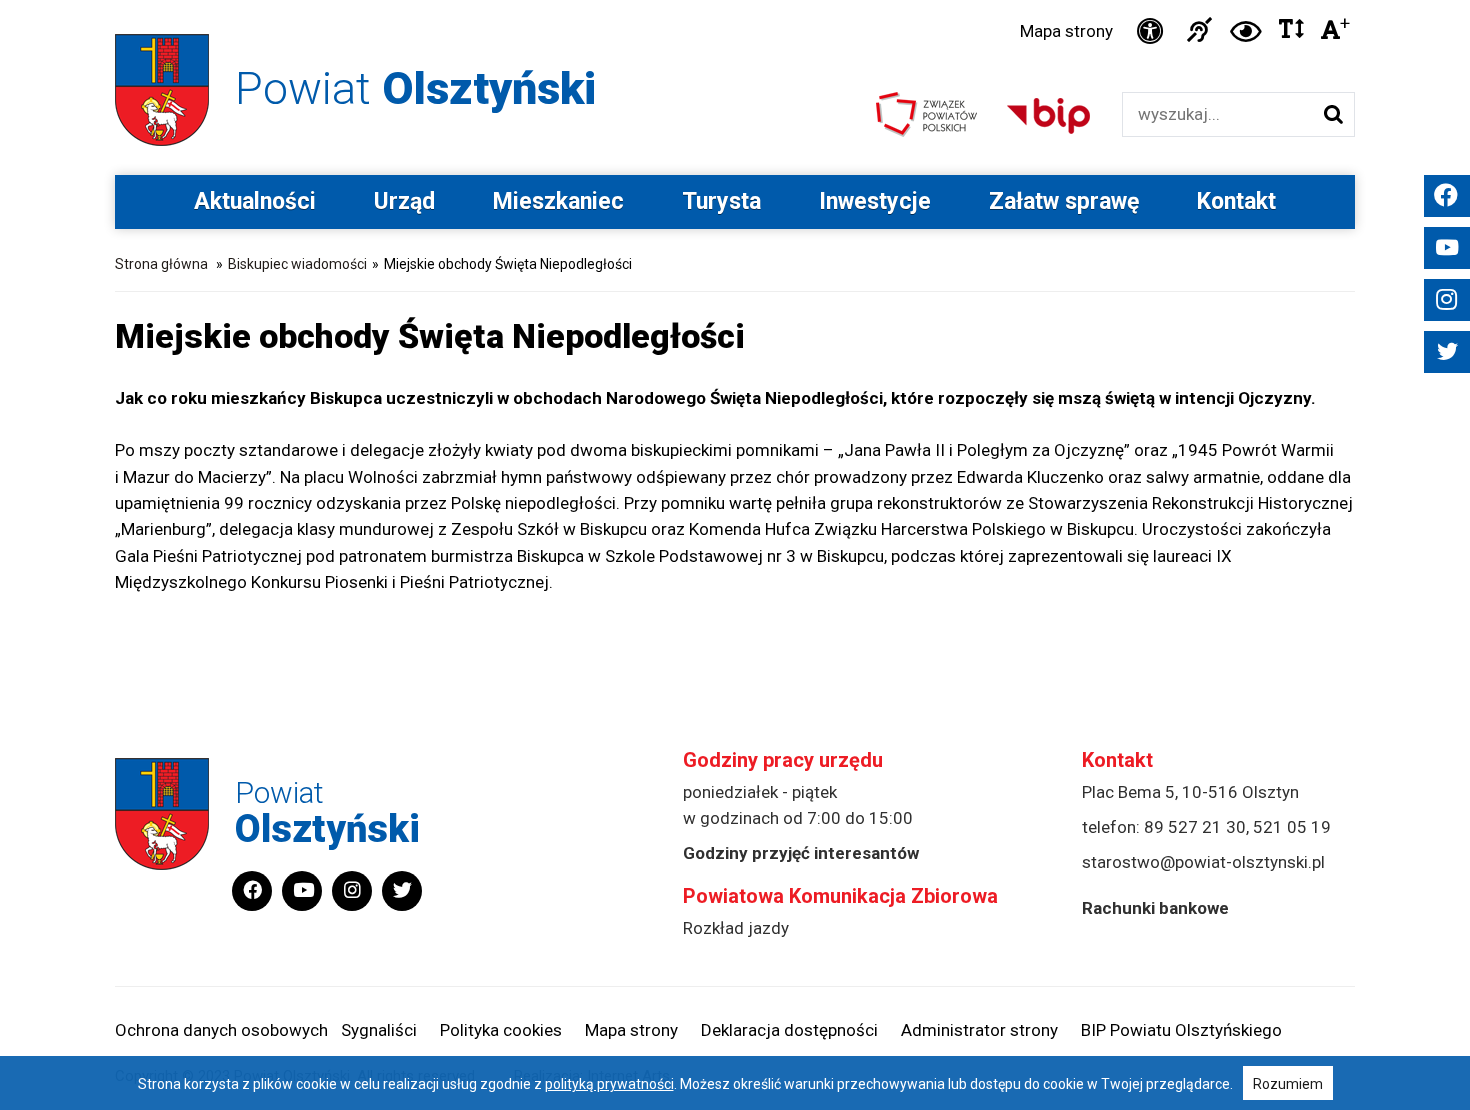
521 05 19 (1292, 827)
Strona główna (161, 264)
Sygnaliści (379, 1030)
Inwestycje (875, 201)
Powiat (415, 88)
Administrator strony (979, 1030)
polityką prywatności (609, 1084)
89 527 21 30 (1195, 827)
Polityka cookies (501, 1030)
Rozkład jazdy (736, 928)
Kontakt (1236, 201)
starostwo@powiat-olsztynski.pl (1203, 862)
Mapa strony (1066, 31)
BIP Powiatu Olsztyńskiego (1181, 1030)
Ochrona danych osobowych (221, 1030)
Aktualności (255, 201)
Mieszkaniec (558, 201)
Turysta (721, 201)
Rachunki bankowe (1155, 908)
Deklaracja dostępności (789, 1030)
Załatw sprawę (1064, 201)
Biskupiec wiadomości (297, 264)
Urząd (404, 201)
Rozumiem (1288, 1084)
